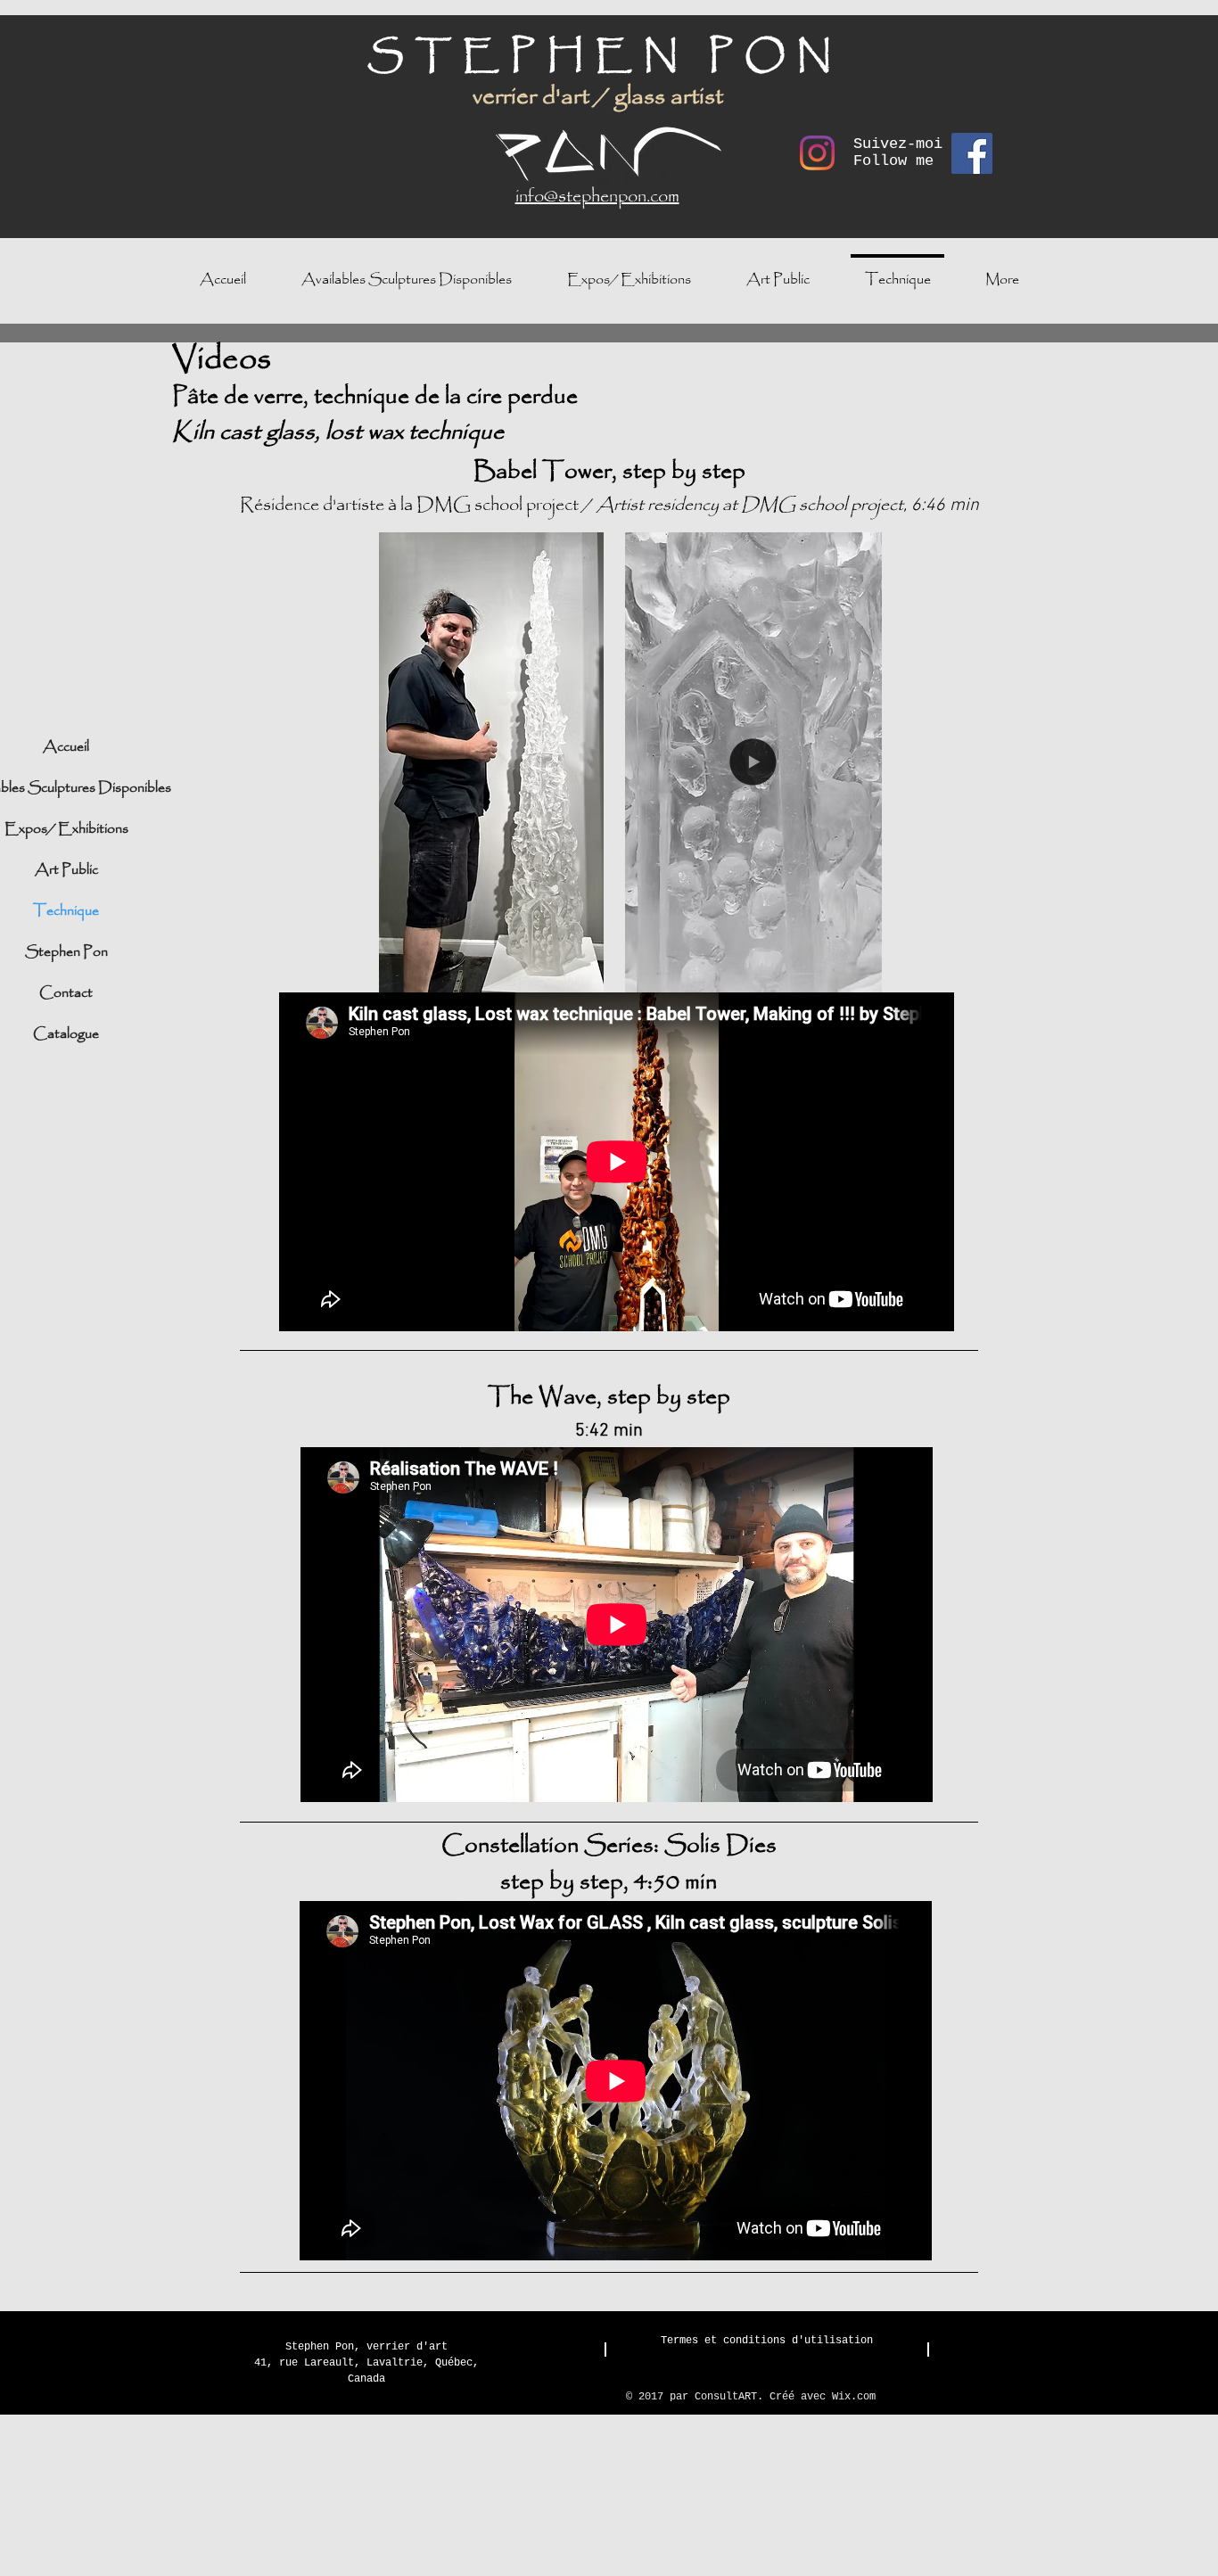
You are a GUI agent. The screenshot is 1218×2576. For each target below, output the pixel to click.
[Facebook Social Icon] (972, 153)
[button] (859, 973)
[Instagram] (817, 153)
